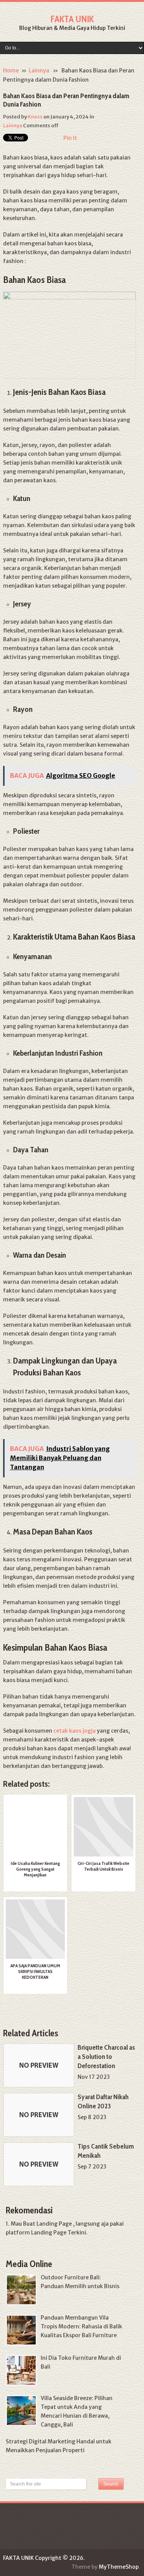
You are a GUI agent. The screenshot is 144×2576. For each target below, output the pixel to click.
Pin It (70, 138)
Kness (35, 117)
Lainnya (39, 71)
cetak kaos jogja (74, 1731)
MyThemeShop (119, 2567)
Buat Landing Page (47, 2224)
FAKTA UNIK (72, 19)
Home (11, 71)
